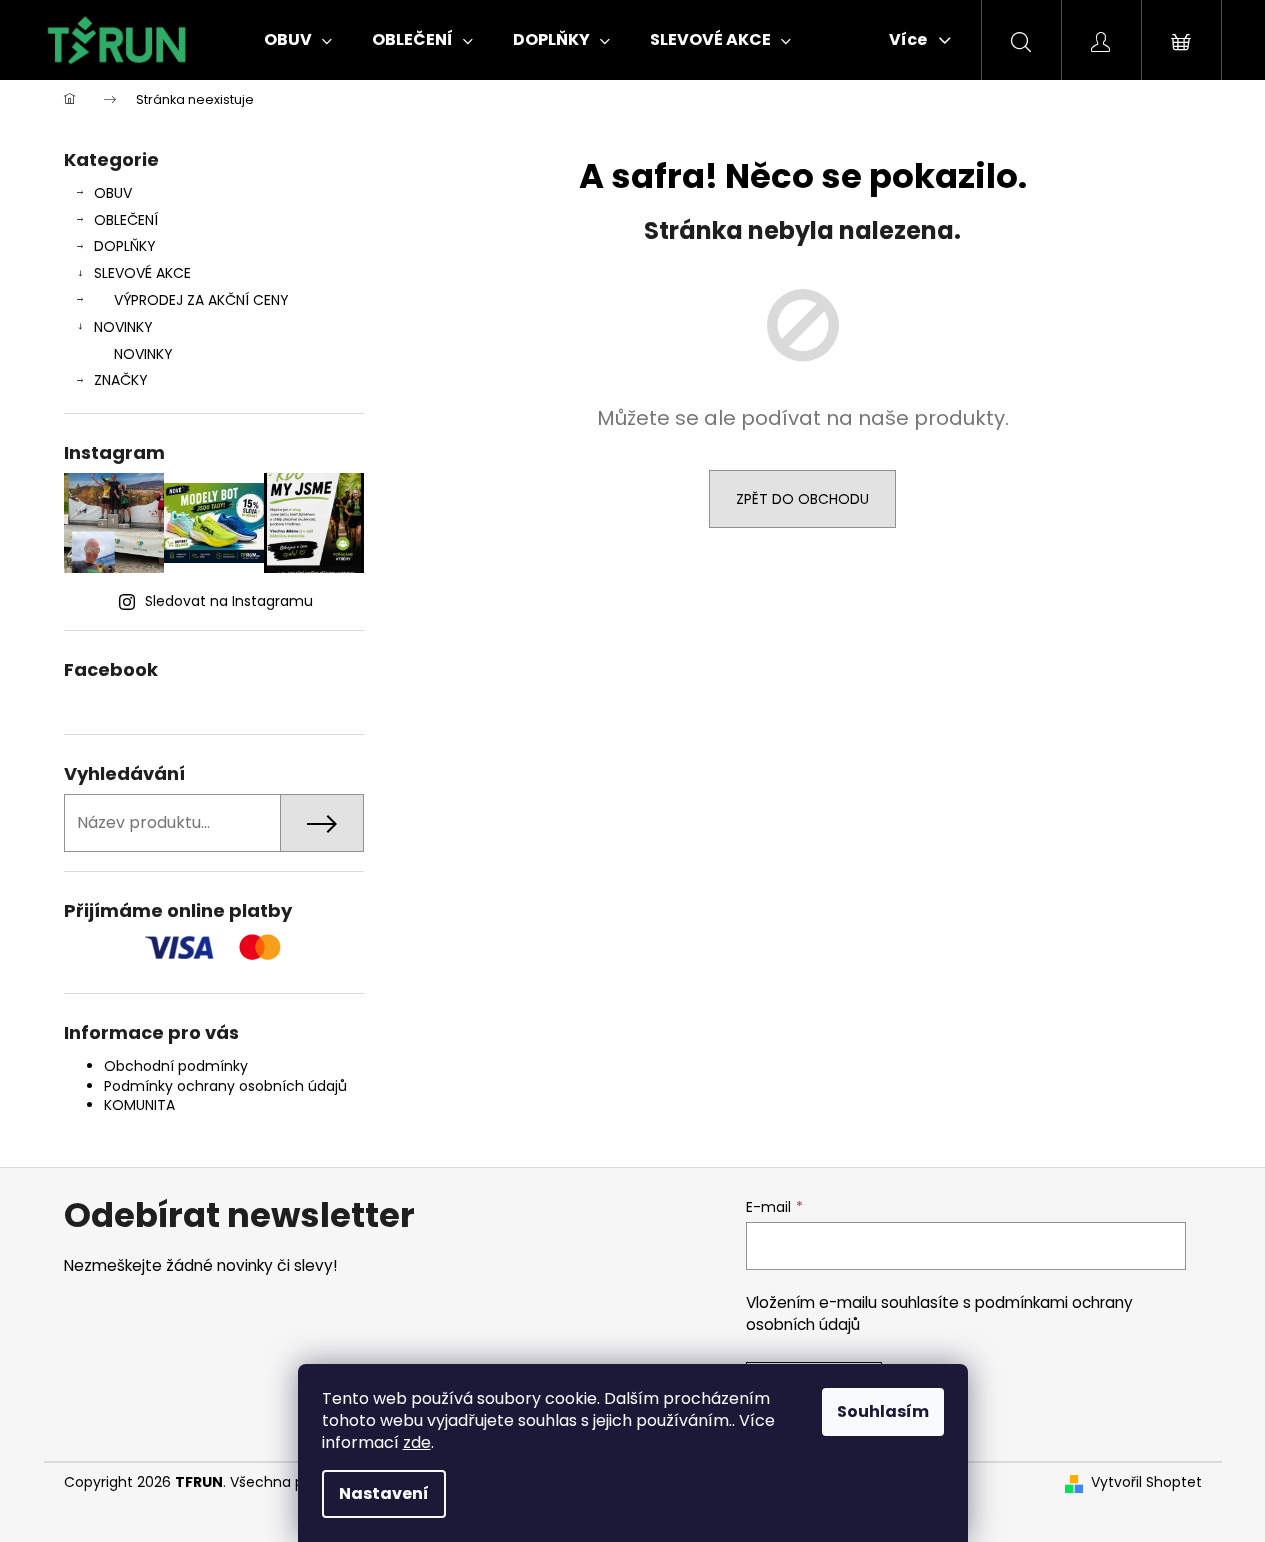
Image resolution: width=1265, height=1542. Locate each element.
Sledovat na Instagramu (229, 601)
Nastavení (384, 1493)
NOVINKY (123, 327)
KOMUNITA (139, 1105)
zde (417, 1442)
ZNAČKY (121, 380)
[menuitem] (298, 40)
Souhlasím (883, 1411)
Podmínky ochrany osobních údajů (225, 1086)
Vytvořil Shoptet (1146, 1482)
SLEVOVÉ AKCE (142, 273)
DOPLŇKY (125, 246)
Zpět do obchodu (802, 499)
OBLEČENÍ (126, 220)
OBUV (113, 193)
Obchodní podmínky (176, 1066)
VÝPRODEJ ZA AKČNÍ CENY (201, 300)
